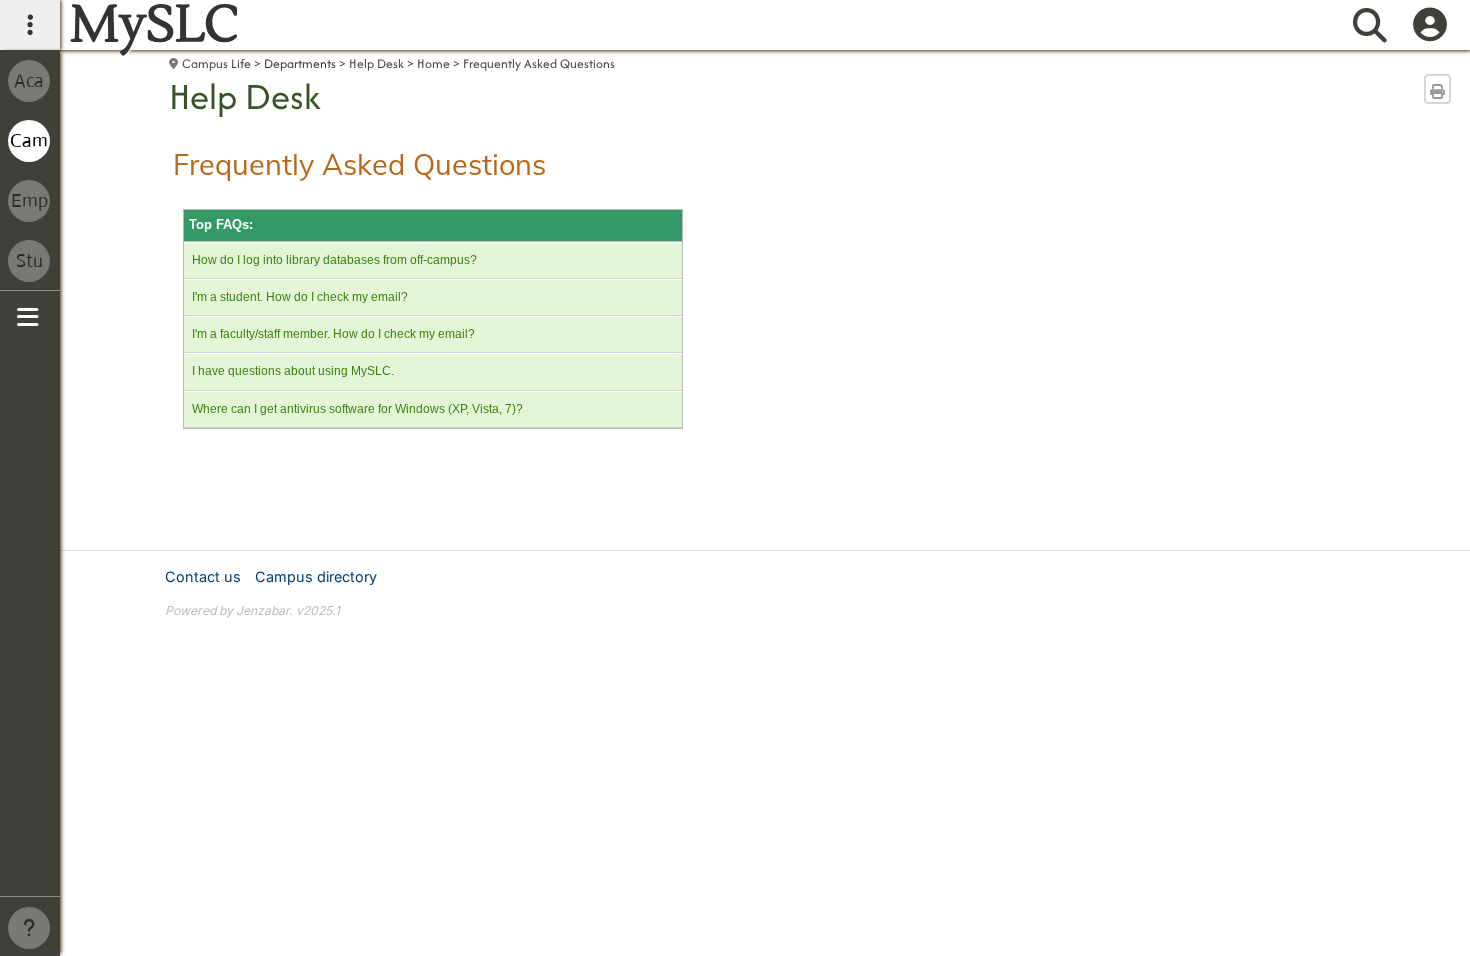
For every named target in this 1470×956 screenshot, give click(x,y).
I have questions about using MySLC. (293, 371)
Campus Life (216, 63)
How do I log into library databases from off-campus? (334, 260)
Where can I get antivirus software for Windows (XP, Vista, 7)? (357, 409)
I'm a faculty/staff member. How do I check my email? (333, 334)
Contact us (203, 576)
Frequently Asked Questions (539, 63)
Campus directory (316, 576)
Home (433, 63)
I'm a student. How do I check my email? (300, 297)
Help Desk (376, 63)
